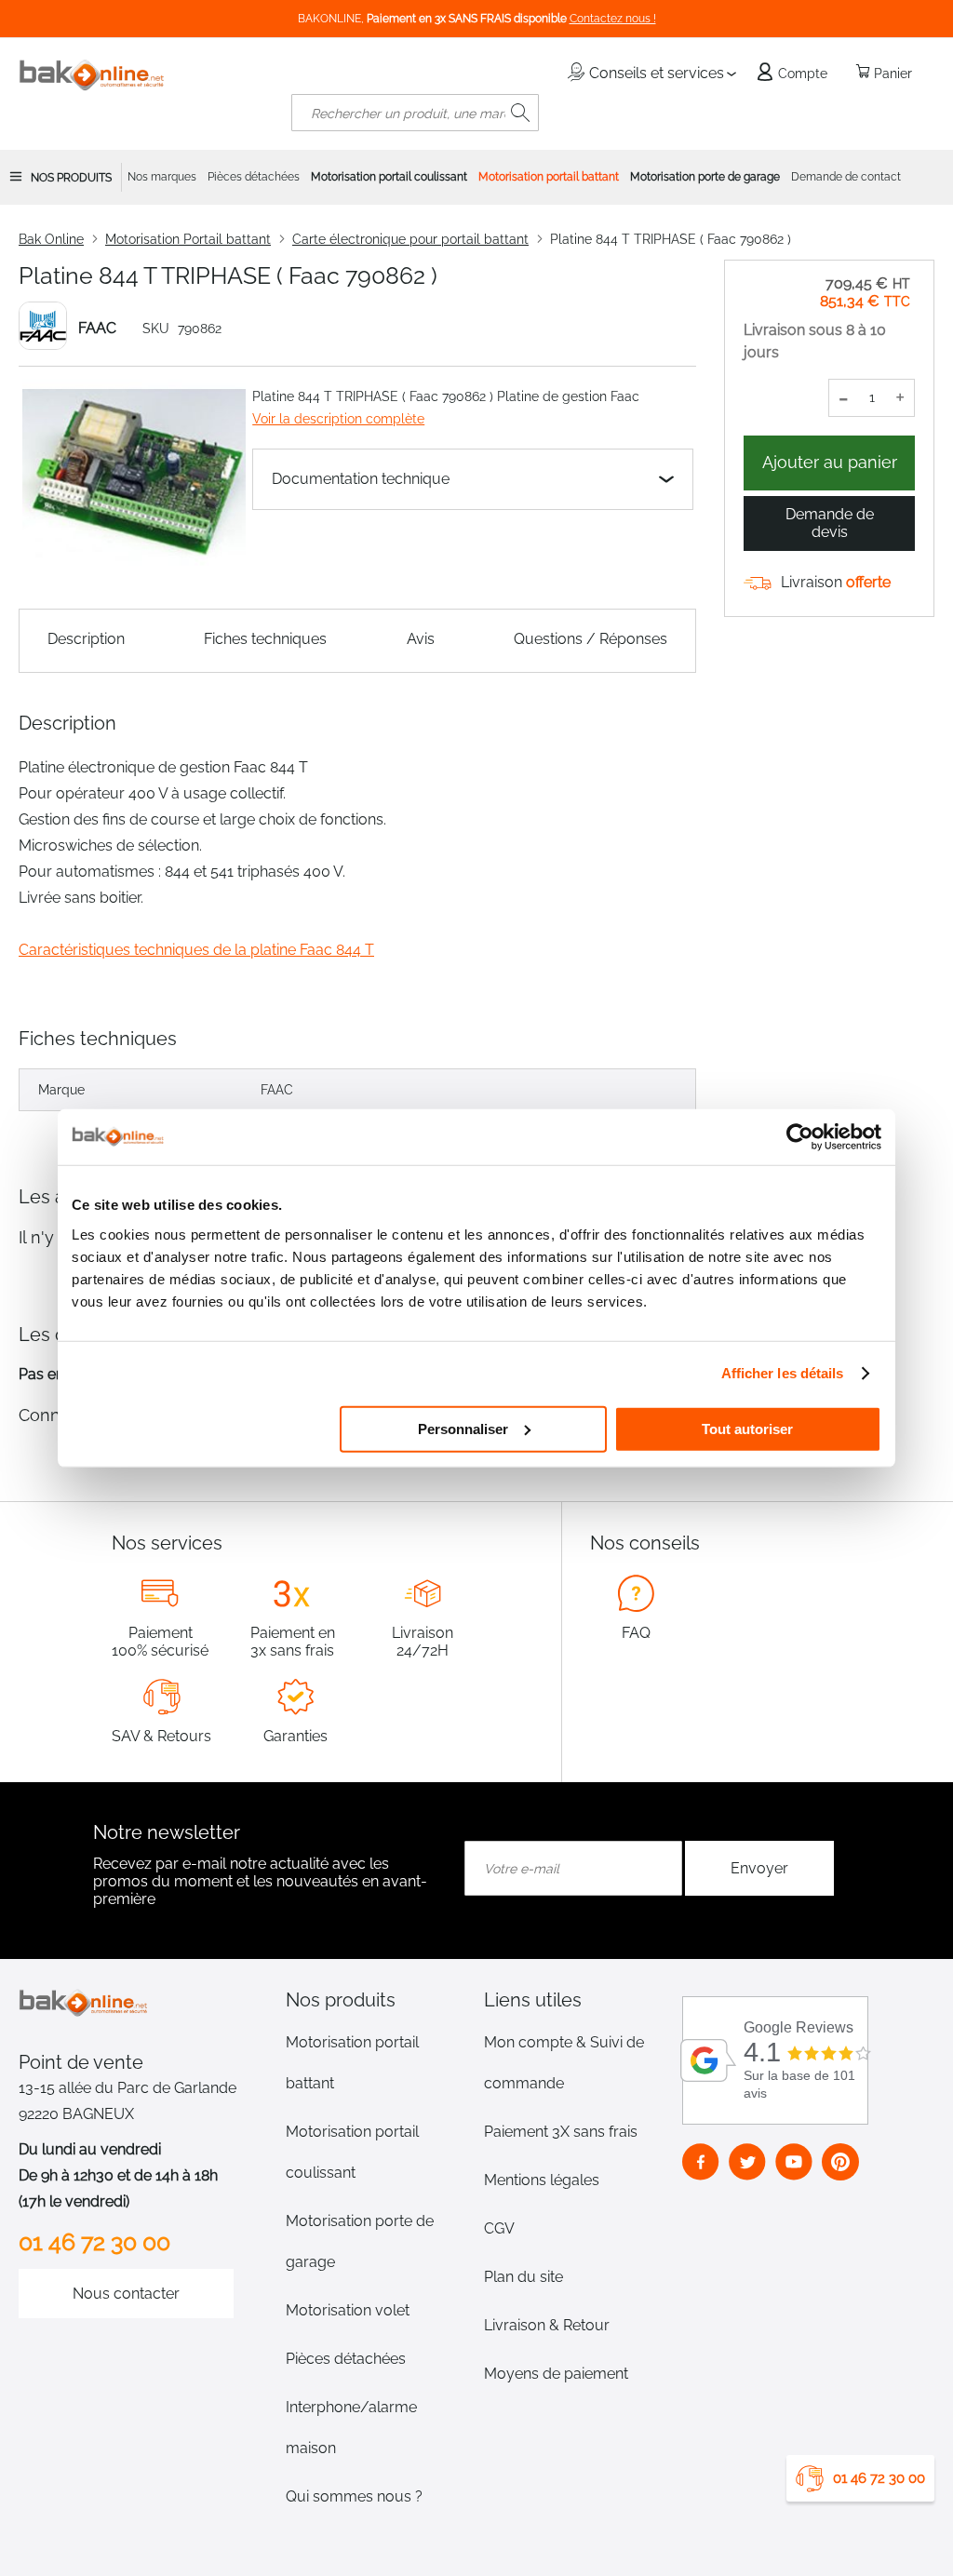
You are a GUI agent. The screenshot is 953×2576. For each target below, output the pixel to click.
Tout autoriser (747, 1428)
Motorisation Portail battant (188, 239)
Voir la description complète (338, 419)
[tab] (377, 2000)
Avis (421, 639)
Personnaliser (463, 1428)
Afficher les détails (783, 1373)
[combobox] (415, 113)
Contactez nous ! (613, 19)
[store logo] (92, 75)
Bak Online (51, 239)
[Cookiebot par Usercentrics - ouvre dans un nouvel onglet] (800, 1137)
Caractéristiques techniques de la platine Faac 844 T (196, 950)
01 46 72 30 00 (879, 2478)
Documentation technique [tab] (361, 479)
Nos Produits (71, 178)
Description (86, 639)
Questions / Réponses (591, 639)
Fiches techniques (265, 639)
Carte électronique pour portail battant (410, 239)
